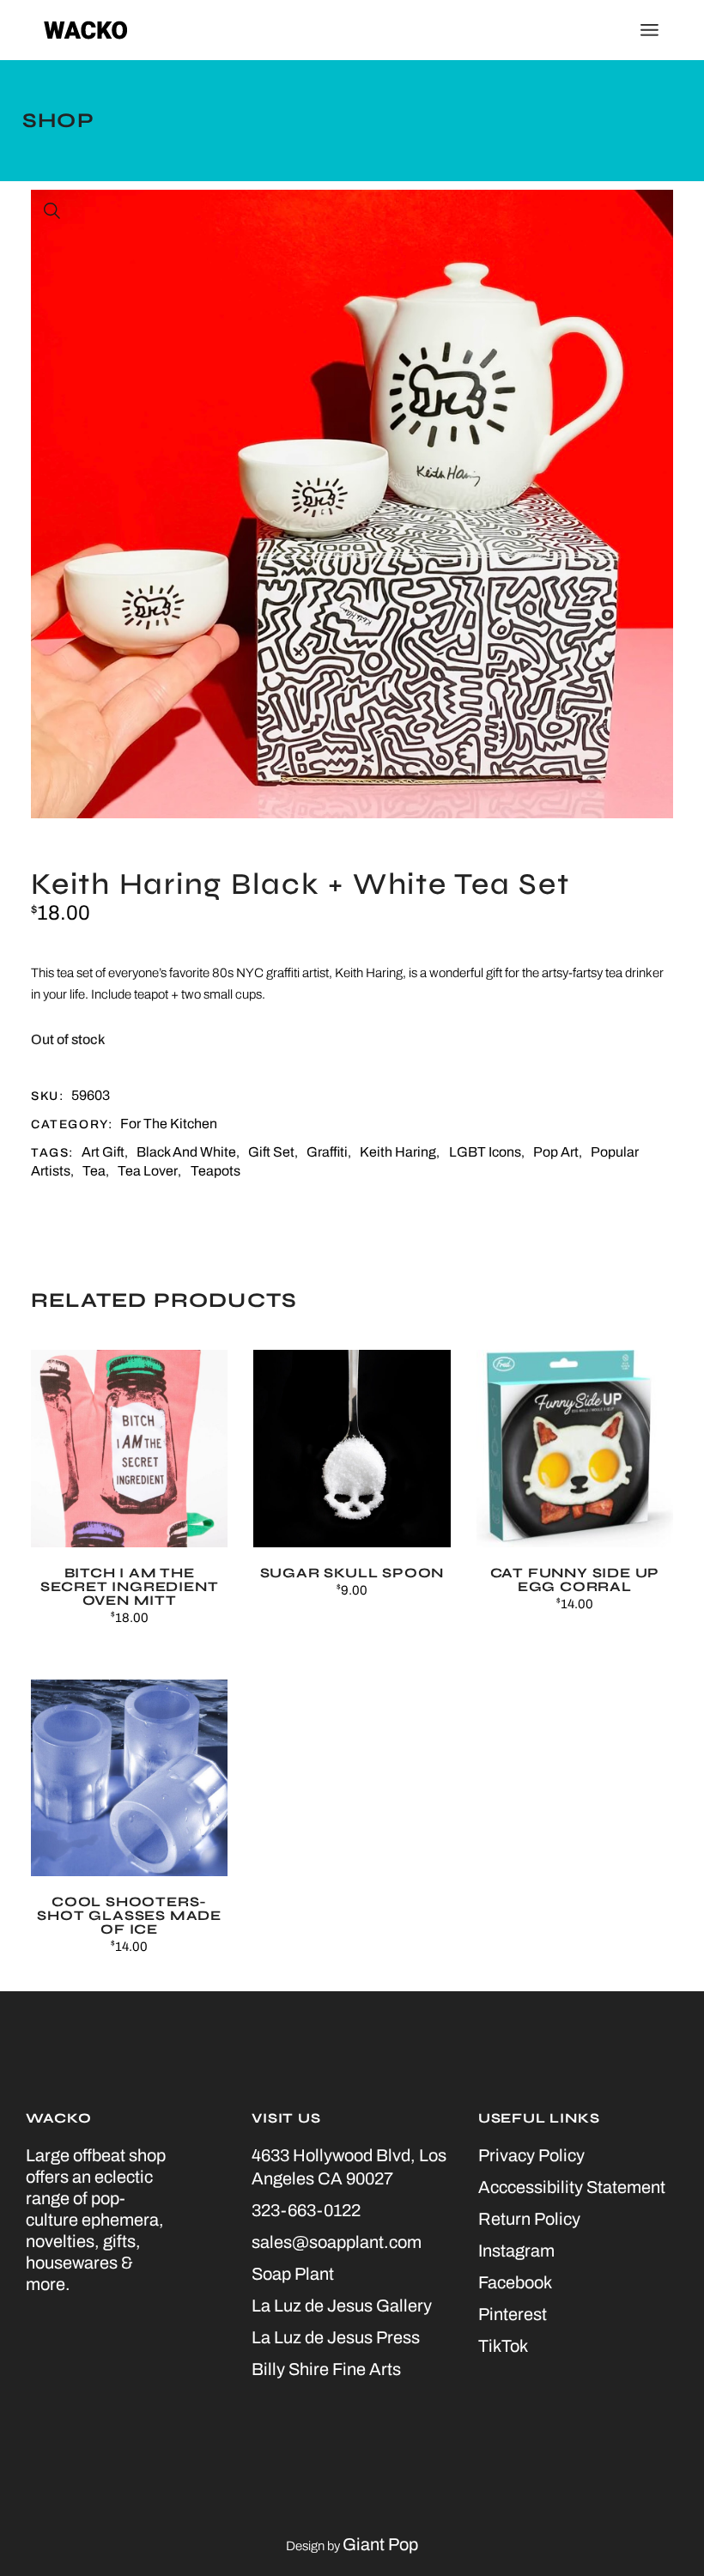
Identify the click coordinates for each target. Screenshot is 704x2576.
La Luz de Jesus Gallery (342, 2306)
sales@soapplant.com (337, 2242)
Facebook (515, 2282)
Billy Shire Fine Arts (326, 2369)
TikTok (503, 2346)
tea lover (148, 1171)
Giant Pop (380, 2544)
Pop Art (556, 1152)
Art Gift (103, 1152)
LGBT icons (485, 1152)
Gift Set (271, 1152)
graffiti (327, 1152)
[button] (52, 211)
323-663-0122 (306, 2210)
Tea (94, 1171)
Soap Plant (293, 2274)
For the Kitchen (169, 1124)
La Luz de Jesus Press (336, 2337)
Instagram (516, 2251)
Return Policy (529, 2219)
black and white (186, 1152)
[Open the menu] (649, 30)
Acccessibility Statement (572, 2187)
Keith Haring (398, 1152)
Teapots (215, 1171)
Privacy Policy (531, 2155)
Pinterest (513, 2314)
